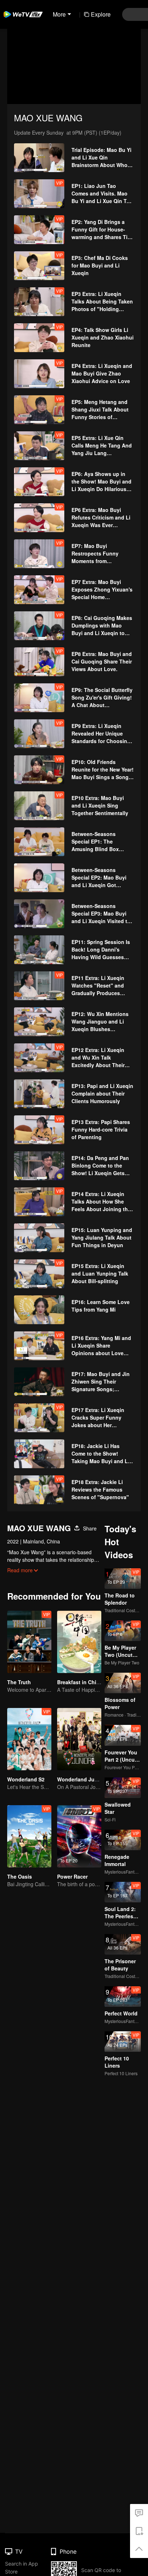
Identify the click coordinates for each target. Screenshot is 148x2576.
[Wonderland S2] (29, 1739)
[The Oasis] (29, 1836)
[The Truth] (29, 1642)
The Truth (19, 1682)
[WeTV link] (23, 14)
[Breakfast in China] (79, 1642)
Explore (101, 14)
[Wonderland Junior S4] (79, 1739)
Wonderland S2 (26, 1779)
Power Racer (72, 1876)
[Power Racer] (79, 1836)
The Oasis (20, 1876)
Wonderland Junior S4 (84, 1779)
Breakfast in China (80, 1682)
